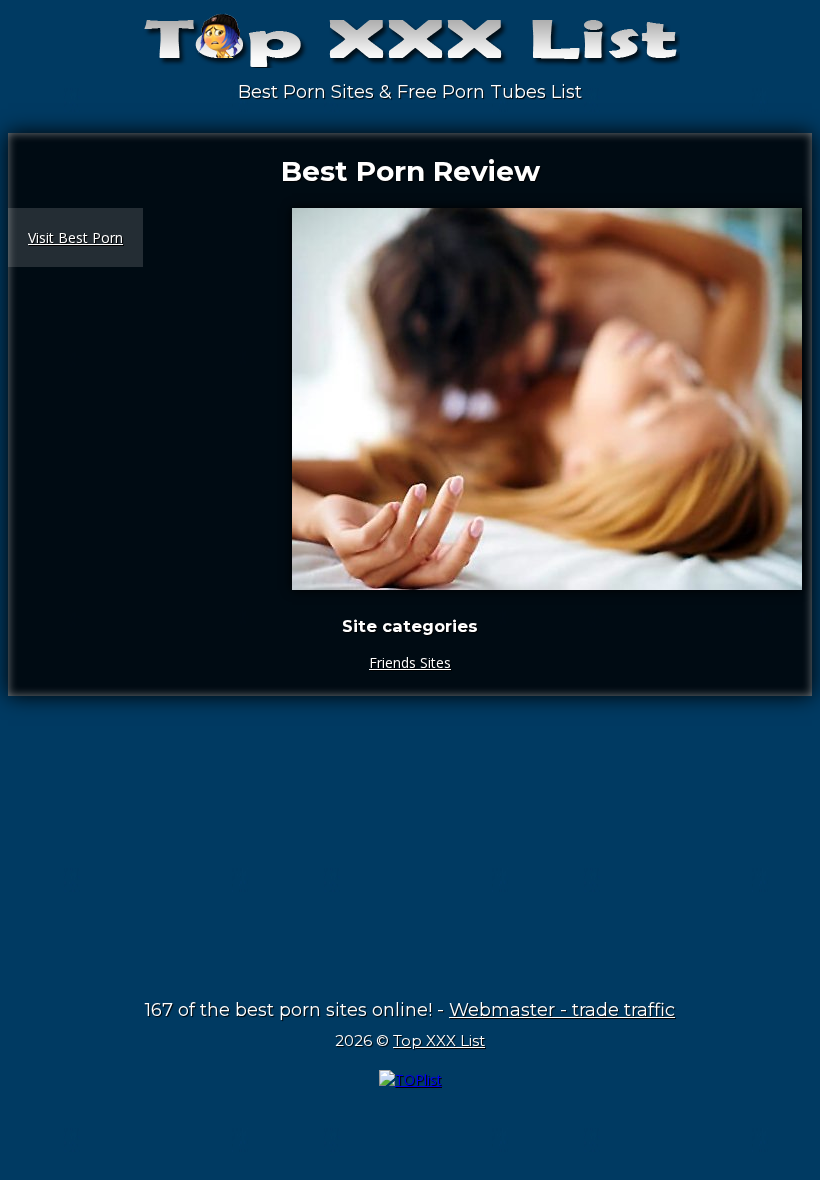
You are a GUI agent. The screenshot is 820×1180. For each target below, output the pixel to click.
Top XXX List (439, 1040)
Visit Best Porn (75, 237)
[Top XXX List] (410, 50)
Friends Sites (410, 662)
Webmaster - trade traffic (562, 1010)
